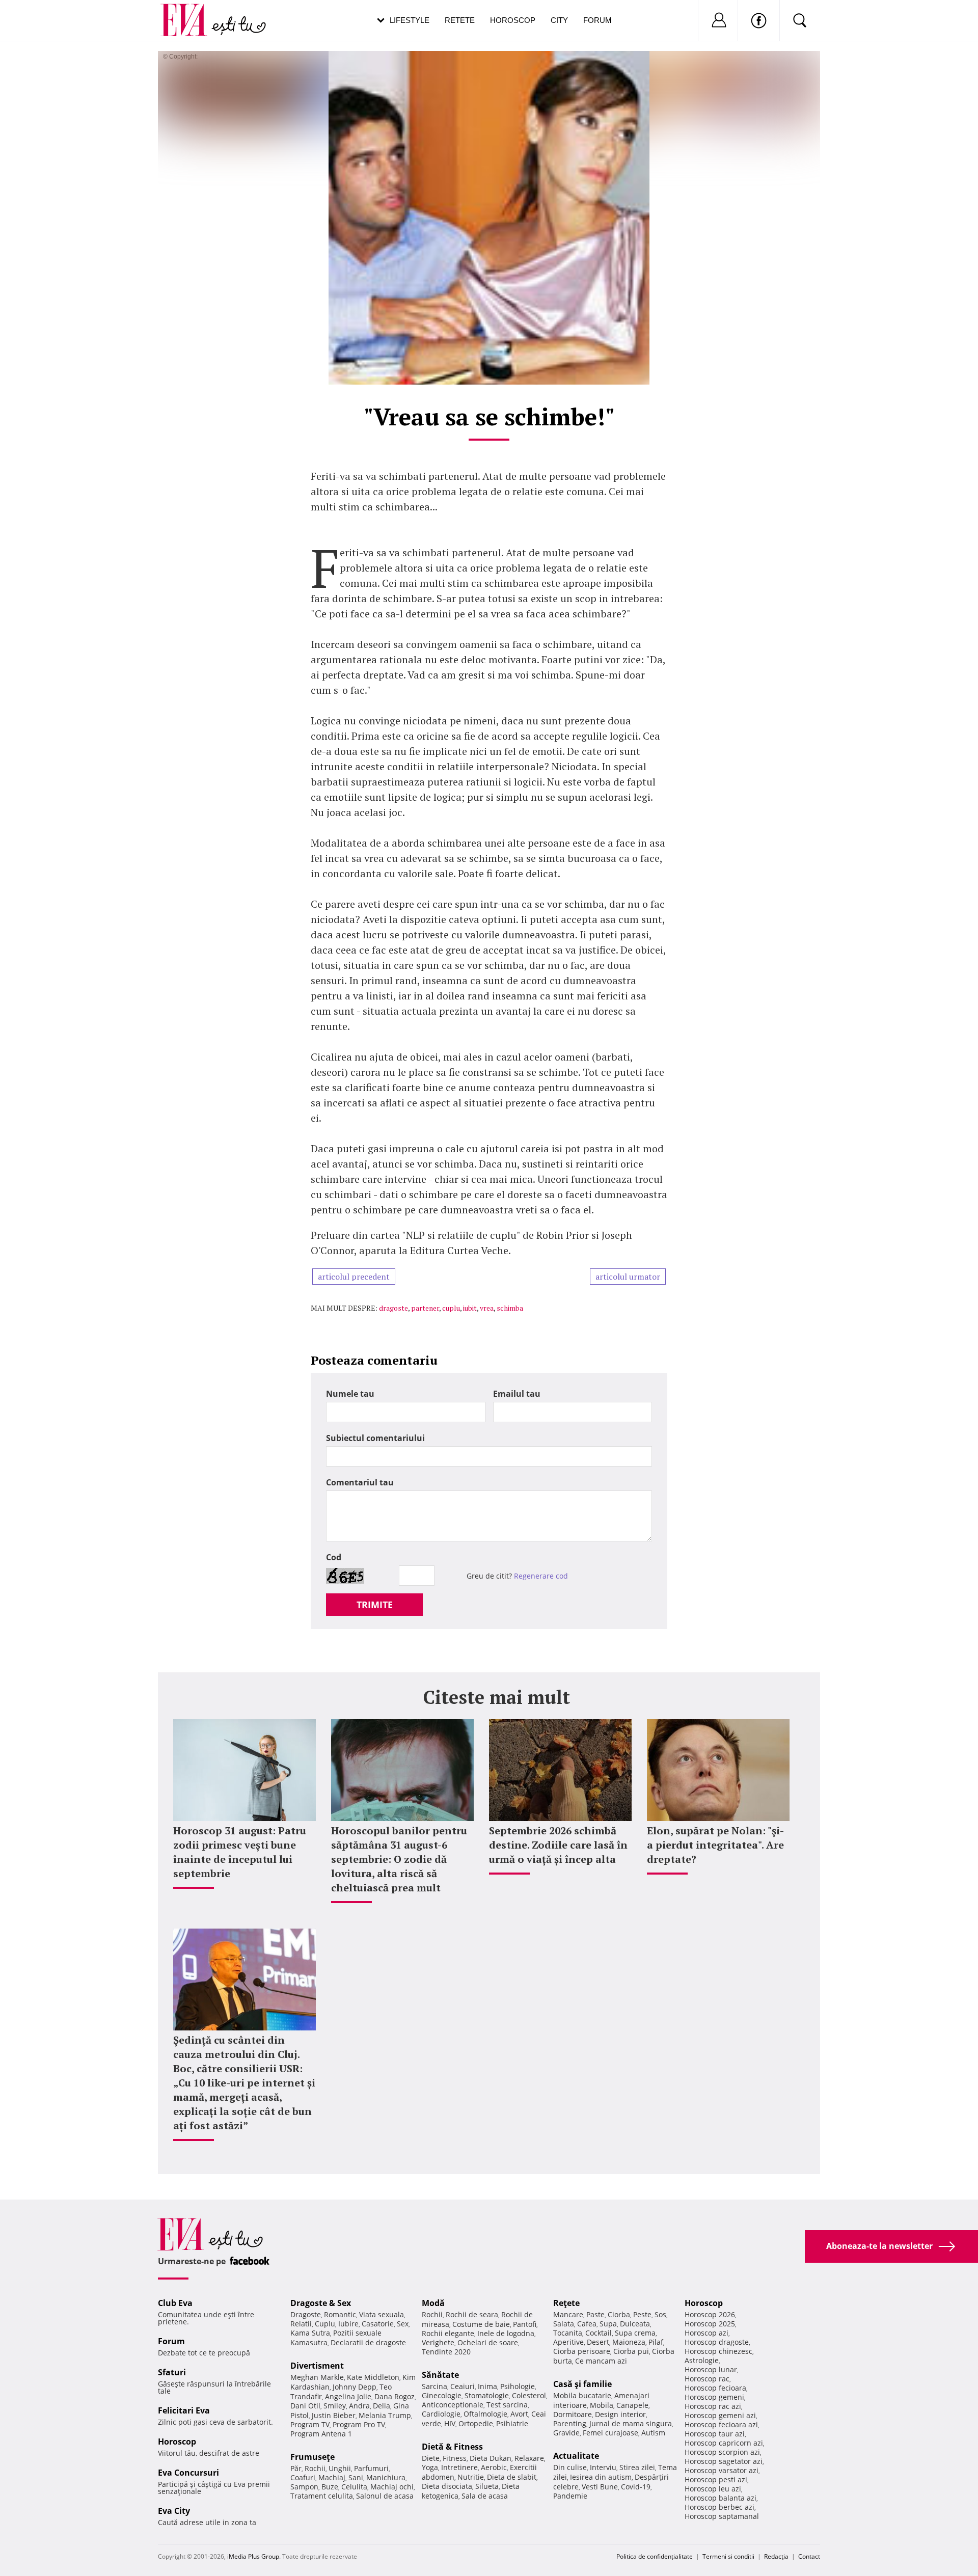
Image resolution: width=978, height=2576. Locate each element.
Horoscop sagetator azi (724, 2461)
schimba (510, 1308)
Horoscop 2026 (710, 2314)
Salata (564, 2324)
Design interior (620, 2414)
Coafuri (303, 2477)
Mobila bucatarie (582, 2395)
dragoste (393, 1308)
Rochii (315, 2468)
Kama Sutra (310, 2333)
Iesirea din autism (601, 2477)
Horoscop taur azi (715, 2434)
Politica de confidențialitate (655, 2556)
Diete (431, 2458)
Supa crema (635, 2333)
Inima (487, 2386)
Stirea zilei (637, 2467)
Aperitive (568, 2342)
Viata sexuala (382, 2314)
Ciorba (619, 2314)
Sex (403, 2324)
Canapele (632, 2405)
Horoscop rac (707, 2379)
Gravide (566, 2433)
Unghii (340, 2468)
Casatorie (378, 2324)
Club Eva (175, 2303)
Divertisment (317, 2366)
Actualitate (576, 2456)
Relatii (301, 2324)
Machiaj (332, 2477)
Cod (334, 1557)
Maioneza (629, 2342)
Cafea (587, 2324)
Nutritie (471, 2477)
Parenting (570, 2423)
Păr (296, 2468)
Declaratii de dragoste (368, 2342)
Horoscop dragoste (717, 2342)
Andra (359, 2406)
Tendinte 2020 (446, 2352)
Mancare (568, 2314)
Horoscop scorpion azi (722, 2452)
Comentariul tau (360, 1482)
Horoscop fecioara (715, 2388)
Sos (660, 2314)
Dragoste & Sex (321, 2303)
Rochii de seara (472, 2314)
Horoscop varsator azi (722, 2470)
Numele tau (350, 1394)
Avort (519, 2414)
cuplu (451, 1308)
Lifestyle (410, 20)
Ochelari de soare (488, 2342)
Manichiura (386, 2477)
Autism (653, 2433)
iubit (470, 1308)
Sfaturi (172, 2372)
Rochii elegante (448, 2333)
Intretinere (459, 2467)
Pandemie (570, 2496)
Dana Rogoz (395, 2396)
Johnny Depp (355, 2387)
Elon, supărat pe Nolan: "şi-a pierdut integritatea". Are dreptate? (715, 1845)
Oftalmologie (485, 2414)
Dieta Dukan (491, 2458)
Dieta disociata (447, 2486)
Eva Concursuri (188, 2473)
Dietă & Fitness (452, 2447)
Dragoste (306, 2314)
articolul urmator (628, 1277)
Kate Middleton (373, 2377)
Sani (356, 2477)
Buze (330, 2487)
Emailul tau (517, 1394)
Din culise (570, 2467)
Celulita (354, 2487)
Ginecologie (442, 2395)
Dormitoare (573, 2414)
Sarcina (434, 2386)
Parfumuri (371, 2468)
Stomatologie (487, 2395)
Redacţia (776, 2556)
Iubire (348, 2324)
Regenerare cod (541, 1576)
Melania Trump (385, 2415)
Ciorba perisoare (582, 2351)
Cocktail (599, 2333)
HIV (450, 2423)
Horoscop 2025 (710, 2324)
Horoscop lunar (711, 2369)
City (559, 20)
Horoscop (513, 20)
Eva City (174, 2511)
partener (425, 1308)
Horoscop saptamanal (722, 2516)
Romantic (340, 2314)
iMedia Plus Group (253, 2556)
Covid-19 (636, 2487)
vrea (487, 1308)
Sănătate (440, 2375)
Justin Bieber (334, 2415)
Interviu (603, 2467)
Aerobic (494, 2467)
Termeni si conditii (728, 2556)
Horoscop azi (707, 2333)
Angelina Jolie (348, 2396)
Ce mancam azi (601, 2361)
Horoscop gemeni (714, 2397)
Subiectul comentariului (375, 1438)
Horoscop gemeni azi (720, 2415)
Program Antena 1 (321, 2434)
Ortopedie (476, 2423)
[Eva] (190, 12)
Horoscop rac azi (713, 2406)
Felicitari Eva (184, 2410)
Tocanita (568, 2333)
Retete (460, 20)
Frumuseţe (313, 2457)
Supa (608, 2324)
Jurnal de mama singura (631, 2423)
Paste (595, 2314)
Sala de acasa (485, 2496)
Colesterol (529, 2395)
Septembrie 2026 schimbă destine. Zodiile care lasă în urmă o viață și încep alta (558, 1845)
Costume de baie (481, 2324)
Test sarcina (507, 2405)
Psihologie (518, 2386)
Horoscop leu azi (713, 2489)
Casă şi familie (582, 2384)
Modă (433, 2303)
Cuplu (325, 2324)
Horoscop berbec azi (719, 2507)
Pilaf (656, 2342)
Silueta (487, 2486)
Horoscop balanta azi (721, 2498)
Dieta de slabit (512, 2477)
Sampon (304, 2487)
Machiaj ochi (392, 2487)
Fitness (455, 2458)
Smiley (335, 2406)
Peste (642, 2314)
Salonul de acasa (385, 2496)
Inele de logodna (506, 2333)
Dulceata (635, 2324)
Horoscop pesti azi (716, 2479)
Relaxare (529, 2458)
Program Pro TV (359, 2424)
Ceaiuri (463, 2386)
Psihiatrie (512, 2423)
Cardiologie (441, 2414)
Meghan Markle (317, 2377)
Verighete (438, 2342)
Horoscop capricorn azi (724, 2443)
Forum (597, 20)
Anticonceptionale (453, 2405)
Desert (598, 2342)
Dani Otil (305, 2406)
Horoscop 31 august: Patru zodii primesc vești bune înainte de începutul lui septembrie (240, 1852)
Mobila (602, 2405)
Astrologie (702, 2360)
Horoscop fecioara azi (721, 2424)
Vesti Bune (600, 2487)
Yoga (430, 2467)
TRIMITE (375, 1605)
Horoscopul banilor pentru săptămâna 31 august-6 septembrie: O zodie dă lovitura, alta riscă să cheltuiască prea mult (399, 1859)
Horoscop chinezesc (718, 2351)
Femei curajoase (610, 2433)
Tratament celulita (322, 2496)
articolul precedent (354, 1277)
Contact (809, 2556)
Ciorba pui (631, 2351)
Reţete (566, 2303)
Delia (382, 2406)
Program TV (310, 2424)
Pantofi (525, 2324)
